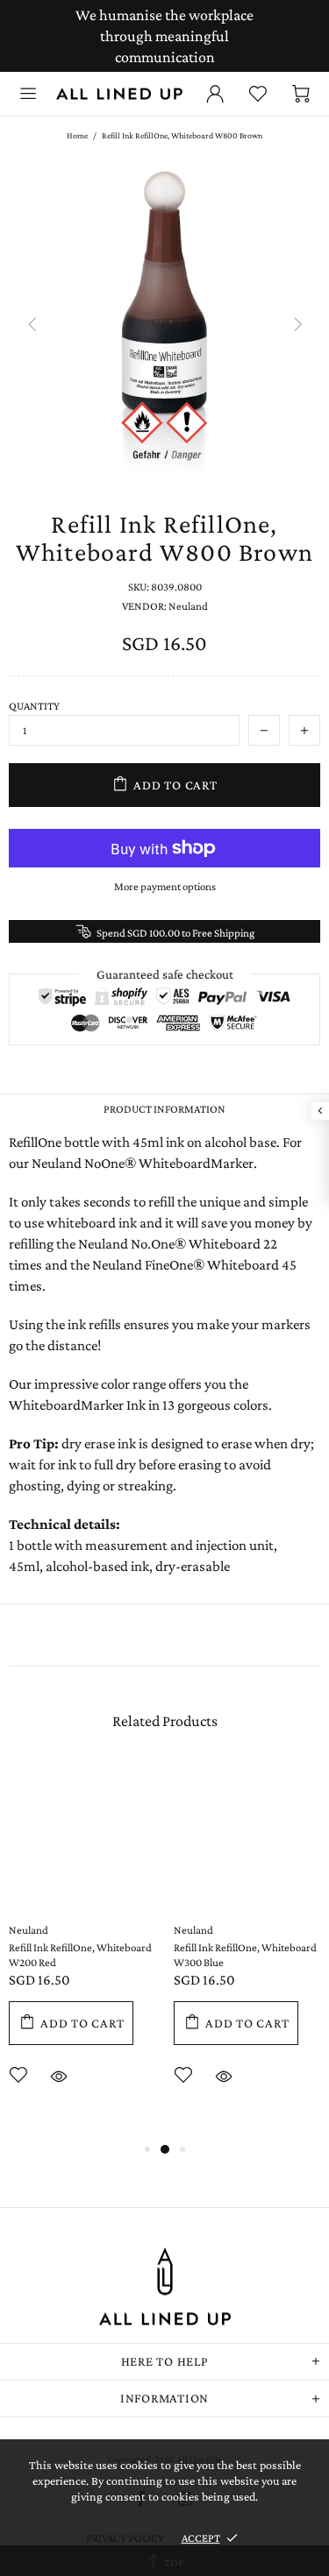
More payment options (165, 886)
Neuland (29, 1930)
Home (77, 135)
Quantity (34, 706)
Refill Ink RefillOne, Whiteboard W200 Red (80, 1955)
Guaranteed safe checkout (165, 974)
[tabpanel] (82, 1950)
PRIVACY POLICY (125, 2538)
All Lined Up (119, 94)
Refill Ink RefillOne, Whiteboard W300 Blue (245, 1955)
